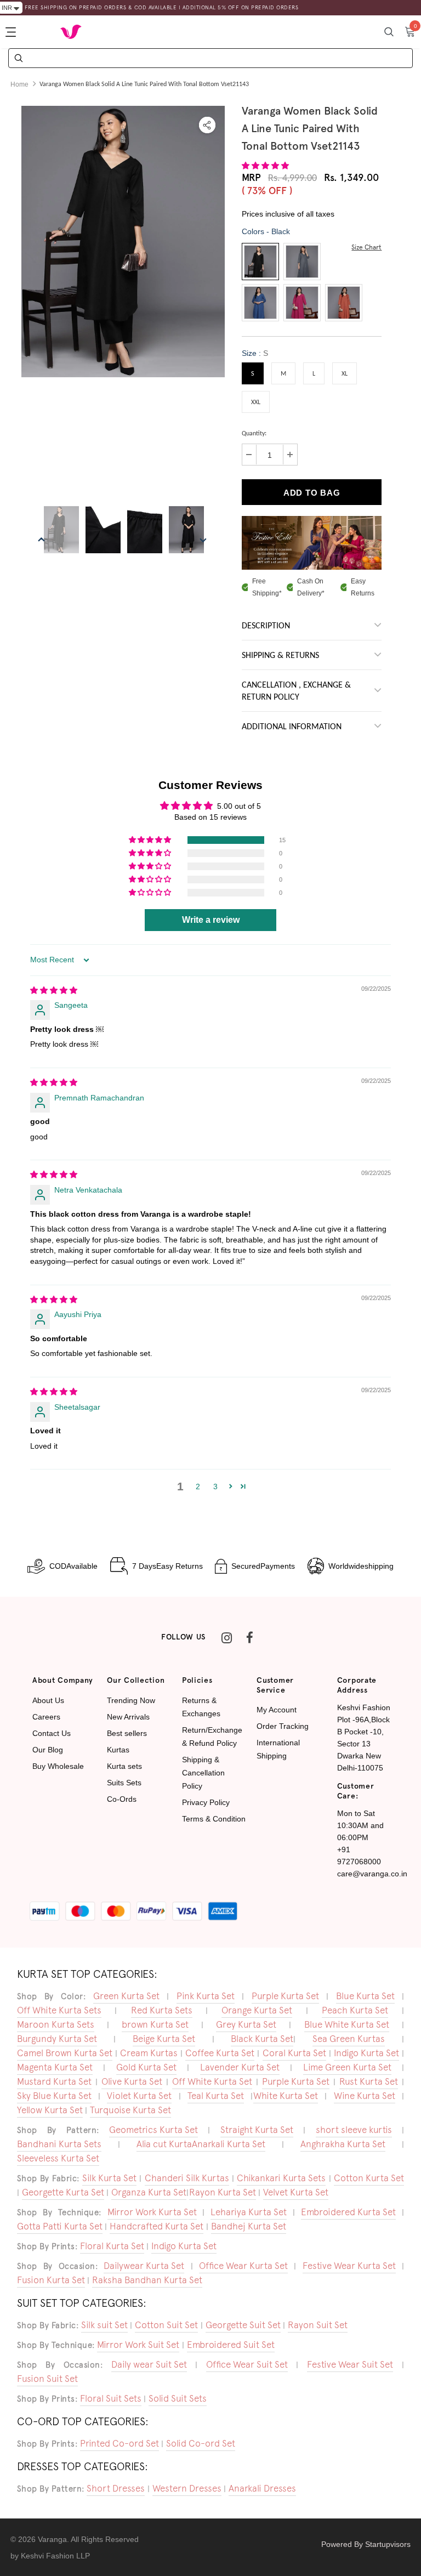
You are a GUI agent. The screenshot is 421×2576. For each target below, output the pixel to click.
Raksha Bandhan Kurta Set (147, 2280)
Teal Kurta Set (216, 2096)
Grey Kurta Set (246, 2024)
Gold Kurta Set (146, 2067)
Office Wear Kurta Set (243, 2266)
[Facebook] (249, 1637)
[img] (54, 990)
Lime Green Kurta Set (347, 2067)
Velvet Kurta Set (296, 2192)
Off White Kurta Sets (59, 2010)
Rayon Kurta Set (223, 2192)
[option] (123, 242)
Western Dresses (187, 2488)
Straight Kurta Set (257, 2130)
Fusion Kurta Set (51, 2280)
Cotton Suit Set (166, 2325)
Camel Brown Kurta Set (65, 2053)
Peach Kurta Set (355, 2010)
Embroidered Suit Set (231, 2345)
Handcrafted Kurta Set (157, 2226)
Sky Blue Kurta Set (54, 2096)
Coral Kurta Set (294, 2053)
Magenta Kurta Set (55, 2067)
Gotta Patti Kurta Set (60, 2226)
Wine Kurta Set (365, 2096)
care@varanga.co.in (372, 1874)
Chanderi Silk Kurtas (187, 2178)
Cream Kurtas (149, 2053)
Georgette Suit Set (243, 2325)
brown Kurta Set (155, 2024)
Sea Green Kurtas (349, 2039)
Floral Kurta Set (112, 2246)
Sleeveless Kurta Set (58, 2158)
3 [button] (215, 1486)
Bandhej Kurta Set (249, 2226)
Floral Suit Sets (111, 2398)
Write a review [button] (211, 920)
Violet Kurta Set (139, 2096)
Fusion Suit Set (47, 2379)
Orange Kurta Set (257, 2010)
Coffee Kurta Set (220, 2053)
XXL (256, 402)
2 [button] (198, 1486)
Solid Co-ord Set (201, 2443)
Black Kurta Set (262, 2039)
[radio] (260, 262)
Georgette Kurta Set (63, 2192)
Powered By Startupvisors (366, 2544)
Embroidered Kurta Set (348, 2212)
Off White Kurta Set (212, 2081)
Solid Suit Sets (178, 2398)
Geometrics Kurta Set (153, 2130)
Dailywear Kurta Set (144, 2266)
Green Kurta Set (126, 1996)
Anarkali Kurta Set (229, 2144)
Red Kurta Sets (162, 2010)
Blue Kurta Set (365, 1996)
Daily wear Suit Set (149, 2364)
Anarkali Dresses (262, 2488)
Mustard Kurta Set (54, 2081)
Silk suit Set (104, 2325)
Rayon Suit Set (318, 2325)
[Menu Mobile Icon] (12, 32)
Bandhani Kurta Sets (59, 2144)
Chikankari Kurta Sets (281, 2178)
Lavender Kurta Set (240, 2067)
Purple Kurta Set (285, 1996)
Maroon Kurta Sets (56, 2024)
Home (19, 84)
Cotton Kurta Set (369, 2178)
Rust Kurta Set (369, 2081)
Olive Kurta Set (132, 2081)
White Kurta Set (286, 2096)
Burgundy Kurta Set (57, 2039)
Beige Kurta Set (164, 2039)
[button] (265, 166)
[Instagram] (226, 1637)
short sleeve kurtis (354, 2130)
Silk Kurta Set (109, 2178)
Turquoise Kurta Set (130, 2110)
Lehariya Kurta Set (249, 2212)
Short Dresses (116, 2488)
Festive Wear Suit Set (350, 2364)
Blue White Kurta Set (347, 2024)
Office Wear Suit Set (247, 2364)
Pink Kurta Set (206, 1996)
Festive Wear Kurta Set (349, 2266)
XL (345, 374)
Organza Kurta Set (149, 2192)
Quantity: (254, 434)
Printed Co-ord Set (120, 2443)
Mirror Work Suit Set (138, 2345)
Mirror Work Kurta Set (152, 2212)
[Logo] (71, 32)
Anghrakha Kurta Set (343, 2144)
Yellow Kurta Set (50, 2110)
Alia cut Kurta (164, 2144)
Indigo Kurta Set (366, 2053)
